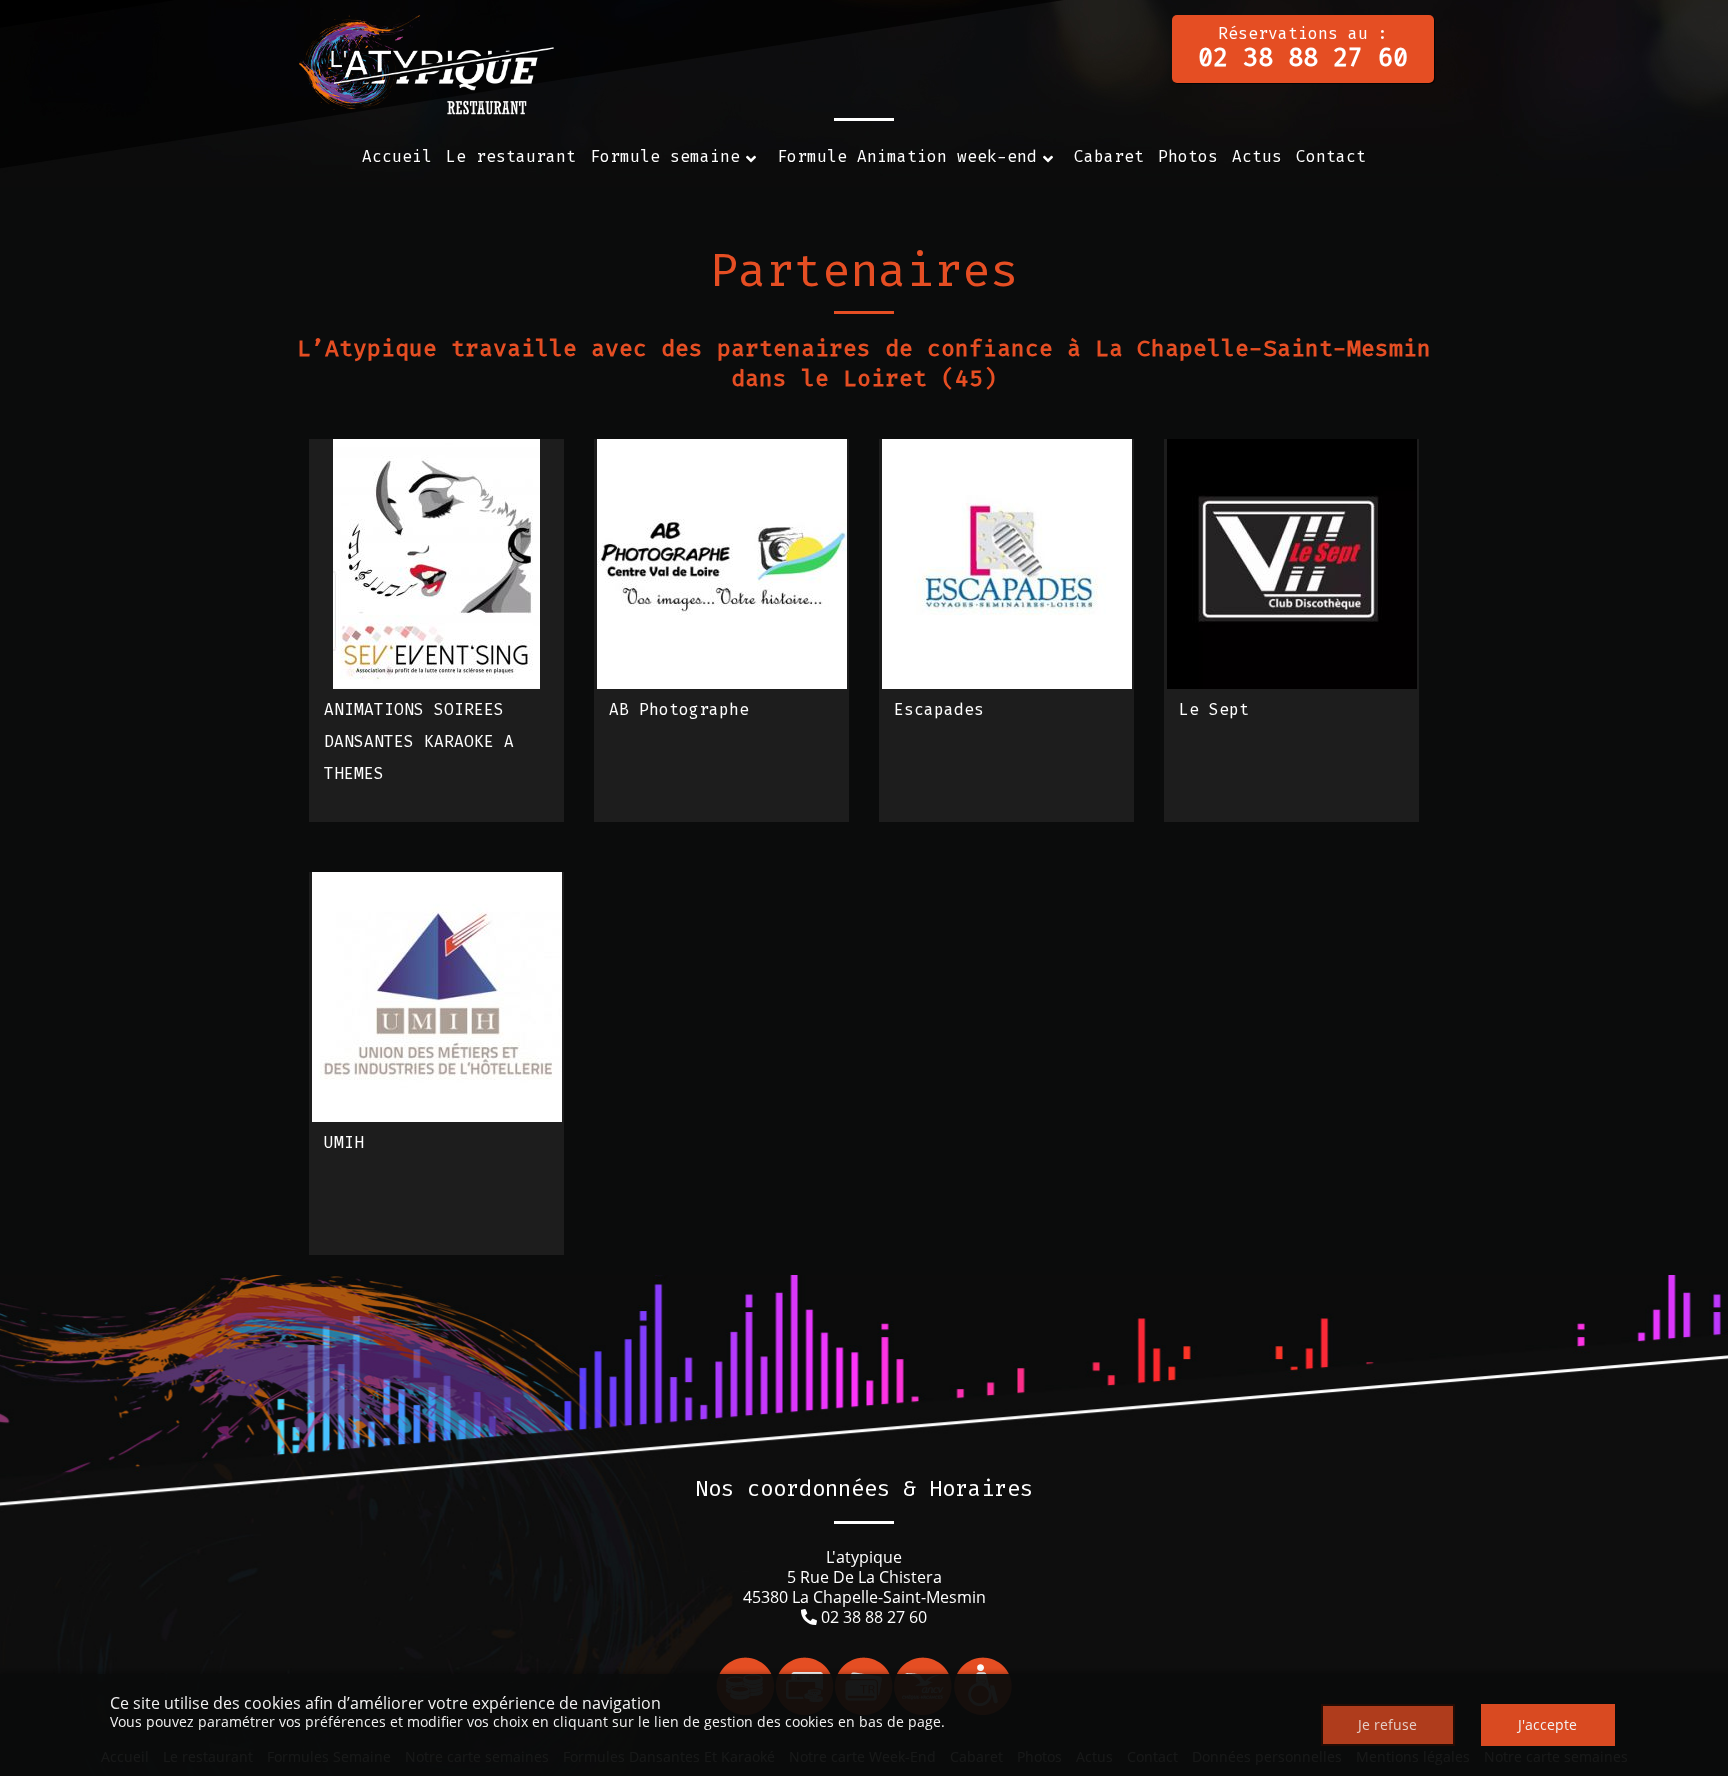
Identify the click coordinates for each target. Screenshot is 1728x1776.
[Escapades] (1007, 564)
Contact (1331, 156)
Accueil (397, 156)
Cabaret (1109, 156)
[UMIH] (437, 997)
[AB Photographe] (722, 564)
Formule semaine (665, 156)
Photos (1188, 156)
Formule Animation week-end (907, 156)
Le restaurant (511, 156)
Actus (1257, 156)
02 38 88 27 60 (874, 1617)
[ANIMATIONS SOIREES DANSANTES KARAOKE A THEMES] (436, 564)
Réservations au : (1303, 48)
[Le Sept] (1292, 564)
